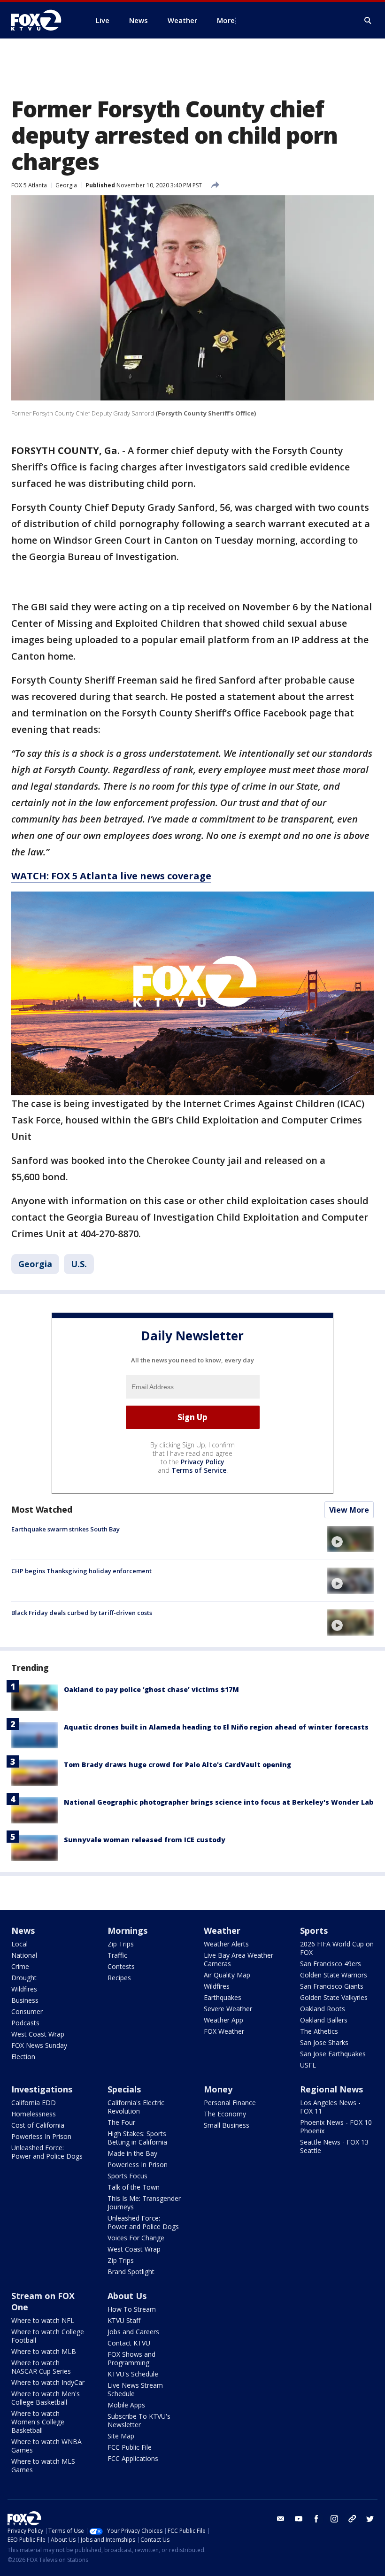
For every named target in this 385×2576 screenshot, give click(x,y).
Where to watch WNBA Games (46, 2446)
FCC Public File (130, 2447)
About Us (127, 2296)
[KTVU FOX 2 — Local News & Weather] (42, 20)
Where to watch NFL (43, 2320)
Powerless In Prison (41, 2136)
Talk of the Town (134, 2187)
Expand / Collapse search (368, 21)
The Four (121, 2122)
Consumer (27, 2011)
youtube (299, 2519)
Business (25, 2000)
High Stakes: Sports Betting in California (137, 2138)
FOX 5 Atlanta (29, 185)
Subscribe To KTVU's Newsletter (139, 2420)
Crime (20, 1966)
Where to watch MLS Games (43, 2465)
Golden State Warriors (334, 1975)
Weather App (223, 2020)
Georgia (66, 185)
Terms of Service (199, 1470)
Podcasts (25, 2023)
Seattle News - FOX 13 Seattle (334, 2146)
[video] (350, 1539)
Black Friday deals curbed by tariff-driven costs (82, 1613)
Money (218, 2089)
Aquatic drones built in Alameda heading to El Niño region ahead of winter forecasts (216, 1727)
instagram (334, 2519)
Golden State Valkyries (334, 1997)
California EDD (34, 2103)
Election (23, 2057)
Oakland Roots (323, 2009)
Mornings (127, 1930)
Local (19, 1944)
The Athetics (319, 2031)
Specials (124, 2089)
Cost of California (38, 2125)
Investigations (42, 2089)
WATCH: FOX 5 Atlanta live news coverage (111, 876)
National (24, 1955)
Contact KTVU (129, 2343)
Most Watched (42, 1509)
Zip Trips (121, 1944)
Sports (314, 1930)
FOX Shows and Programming (131, 2358)
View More (349, 1510)
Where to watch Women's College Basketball (38, 2422)
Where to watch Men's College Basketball (46, 2398)
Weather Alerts (226, 1944)
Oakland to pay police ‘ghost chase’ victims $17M (151, 1689)
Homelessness (34, 2114)
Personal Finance (230, 2103)
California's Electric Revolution (136, 2107)
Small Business (227, 2125)
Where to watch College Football (48, 2336)
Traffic (117, 1955)
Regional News (331, 2089)
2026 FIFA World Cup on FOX (337, 1948)
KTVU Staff (124, 2320)
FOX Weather (224, 2031)
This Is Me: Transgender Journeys (144, 2203)
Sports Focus (127, 2176)
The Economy (225, 2114)
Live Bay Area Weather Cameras (239, 1959)
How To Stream (132, 2309)
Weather (222, 1930)
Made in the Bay (132, 2153)
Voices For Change (136, 2238)
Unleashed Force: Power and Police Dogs (47, 2152)
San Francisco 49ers (331, 1964)
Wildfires (24, 1989)
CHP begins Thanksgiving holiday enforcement (81, 1571)
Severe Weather (228, 2009)
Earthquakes (223, 1997)
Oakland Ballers (324, 2020)
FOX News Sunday (39, 2045)
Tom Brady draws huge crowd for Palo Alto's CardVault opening (177, 1765)
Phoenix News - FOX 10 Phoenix (336, 2126)
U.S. (79, 1264)
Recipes (119, 1978)
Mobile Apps (126, 2405)
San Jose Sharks (324, 2042)
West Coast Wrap (38, 2034)
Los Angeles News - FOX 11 (330, 2107)
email (281, 2519)
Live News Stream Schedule (135, 2389)
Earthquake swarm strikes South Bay (65, 1529)
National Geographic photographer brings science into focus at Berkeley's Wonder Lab (219, 1802)
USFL (308, 2065)
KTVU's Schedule (133, 2374)
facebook (316, 2519)
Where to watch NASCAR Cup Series (41, 2367)
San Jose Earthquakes (333, 2054)
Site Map (121, 2436)
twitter (370, 2519)
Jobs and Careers (133, 2332)
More (226, 20)
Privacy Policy (203, 1462)
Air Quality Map (227, 1975)
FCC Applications (133, 2458)
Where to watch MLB (44, 2351)
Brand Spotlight (131, 2272)
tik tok (352, 2519)
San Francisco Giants (332, 1986)
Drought (24, 1978)
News (23, 1930)
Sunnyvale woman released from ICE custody (145, 1840)
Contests (121, 1966)
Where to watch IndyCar (48, 2382)
